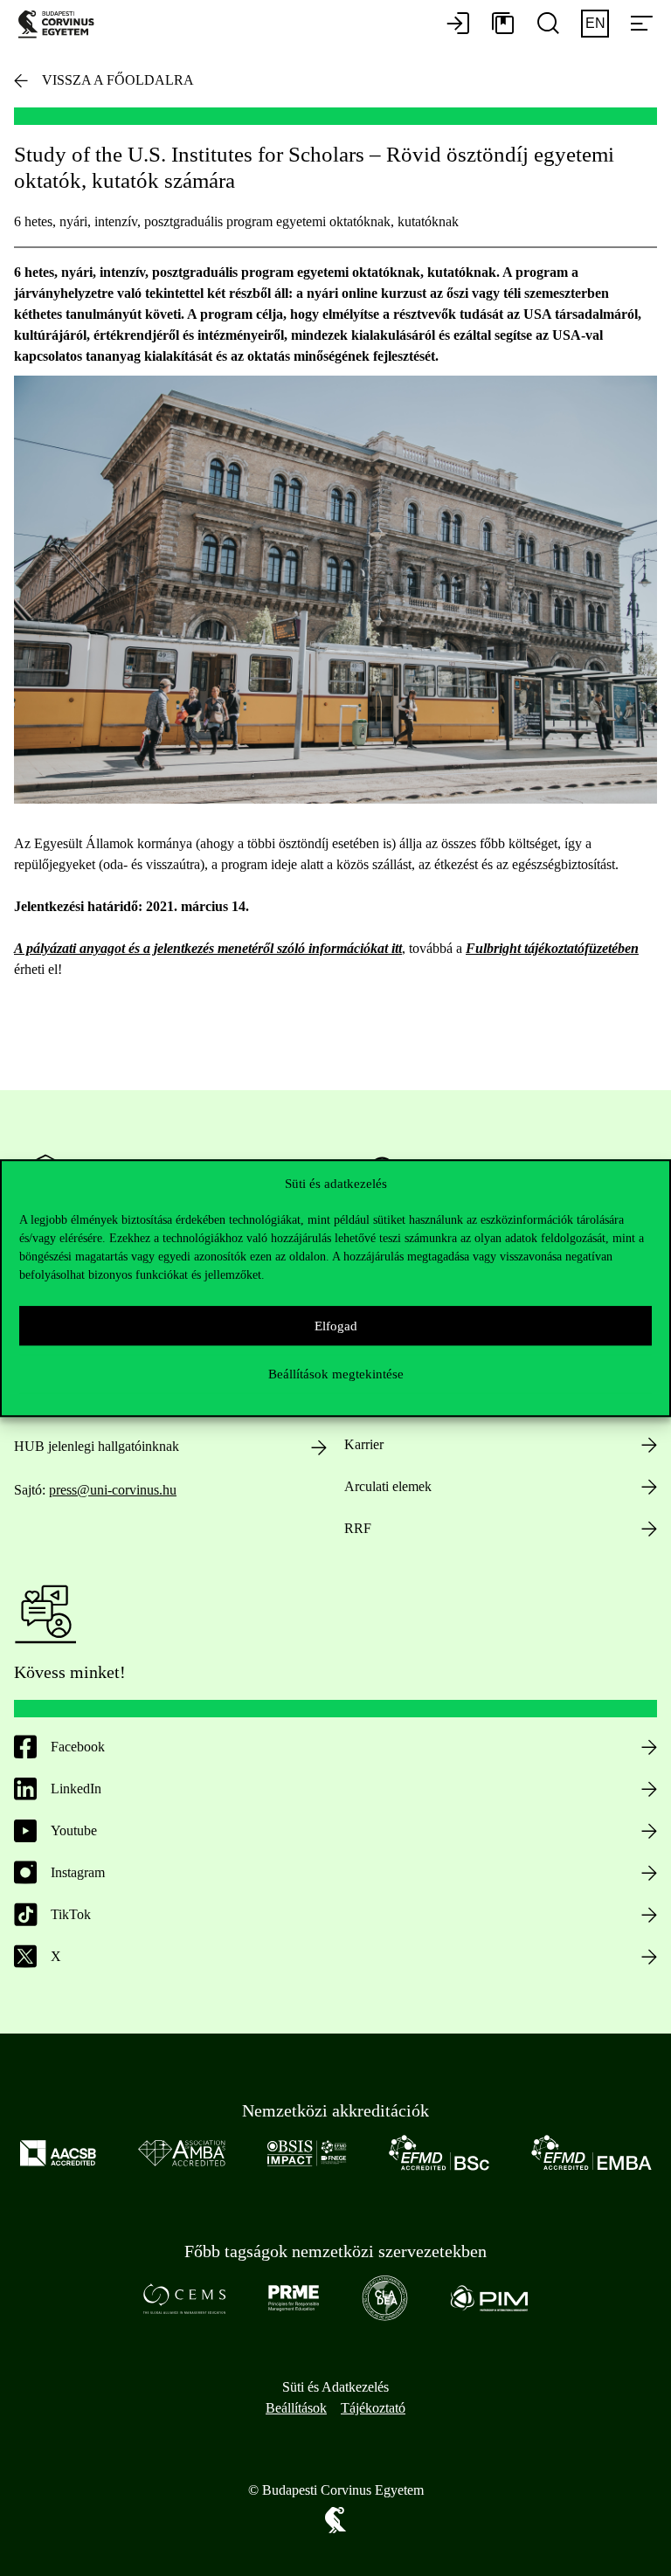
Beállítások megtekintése (336, 1374)
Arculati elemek (388, 1486)
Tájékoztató (373, 2408)
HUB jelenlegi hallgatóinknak (97, 1446)
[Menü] (641, 24)
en (595, 23)
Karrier (364, 1444)
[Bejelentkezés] (458, 24)
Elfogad (336, 1326)
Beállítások (296, 2408)
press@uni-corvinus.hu (113, 1490)
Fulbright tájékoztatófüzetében (552, 948)
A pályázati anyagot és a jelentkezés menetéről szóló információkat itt (208, 948)
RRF (358, 1528)
